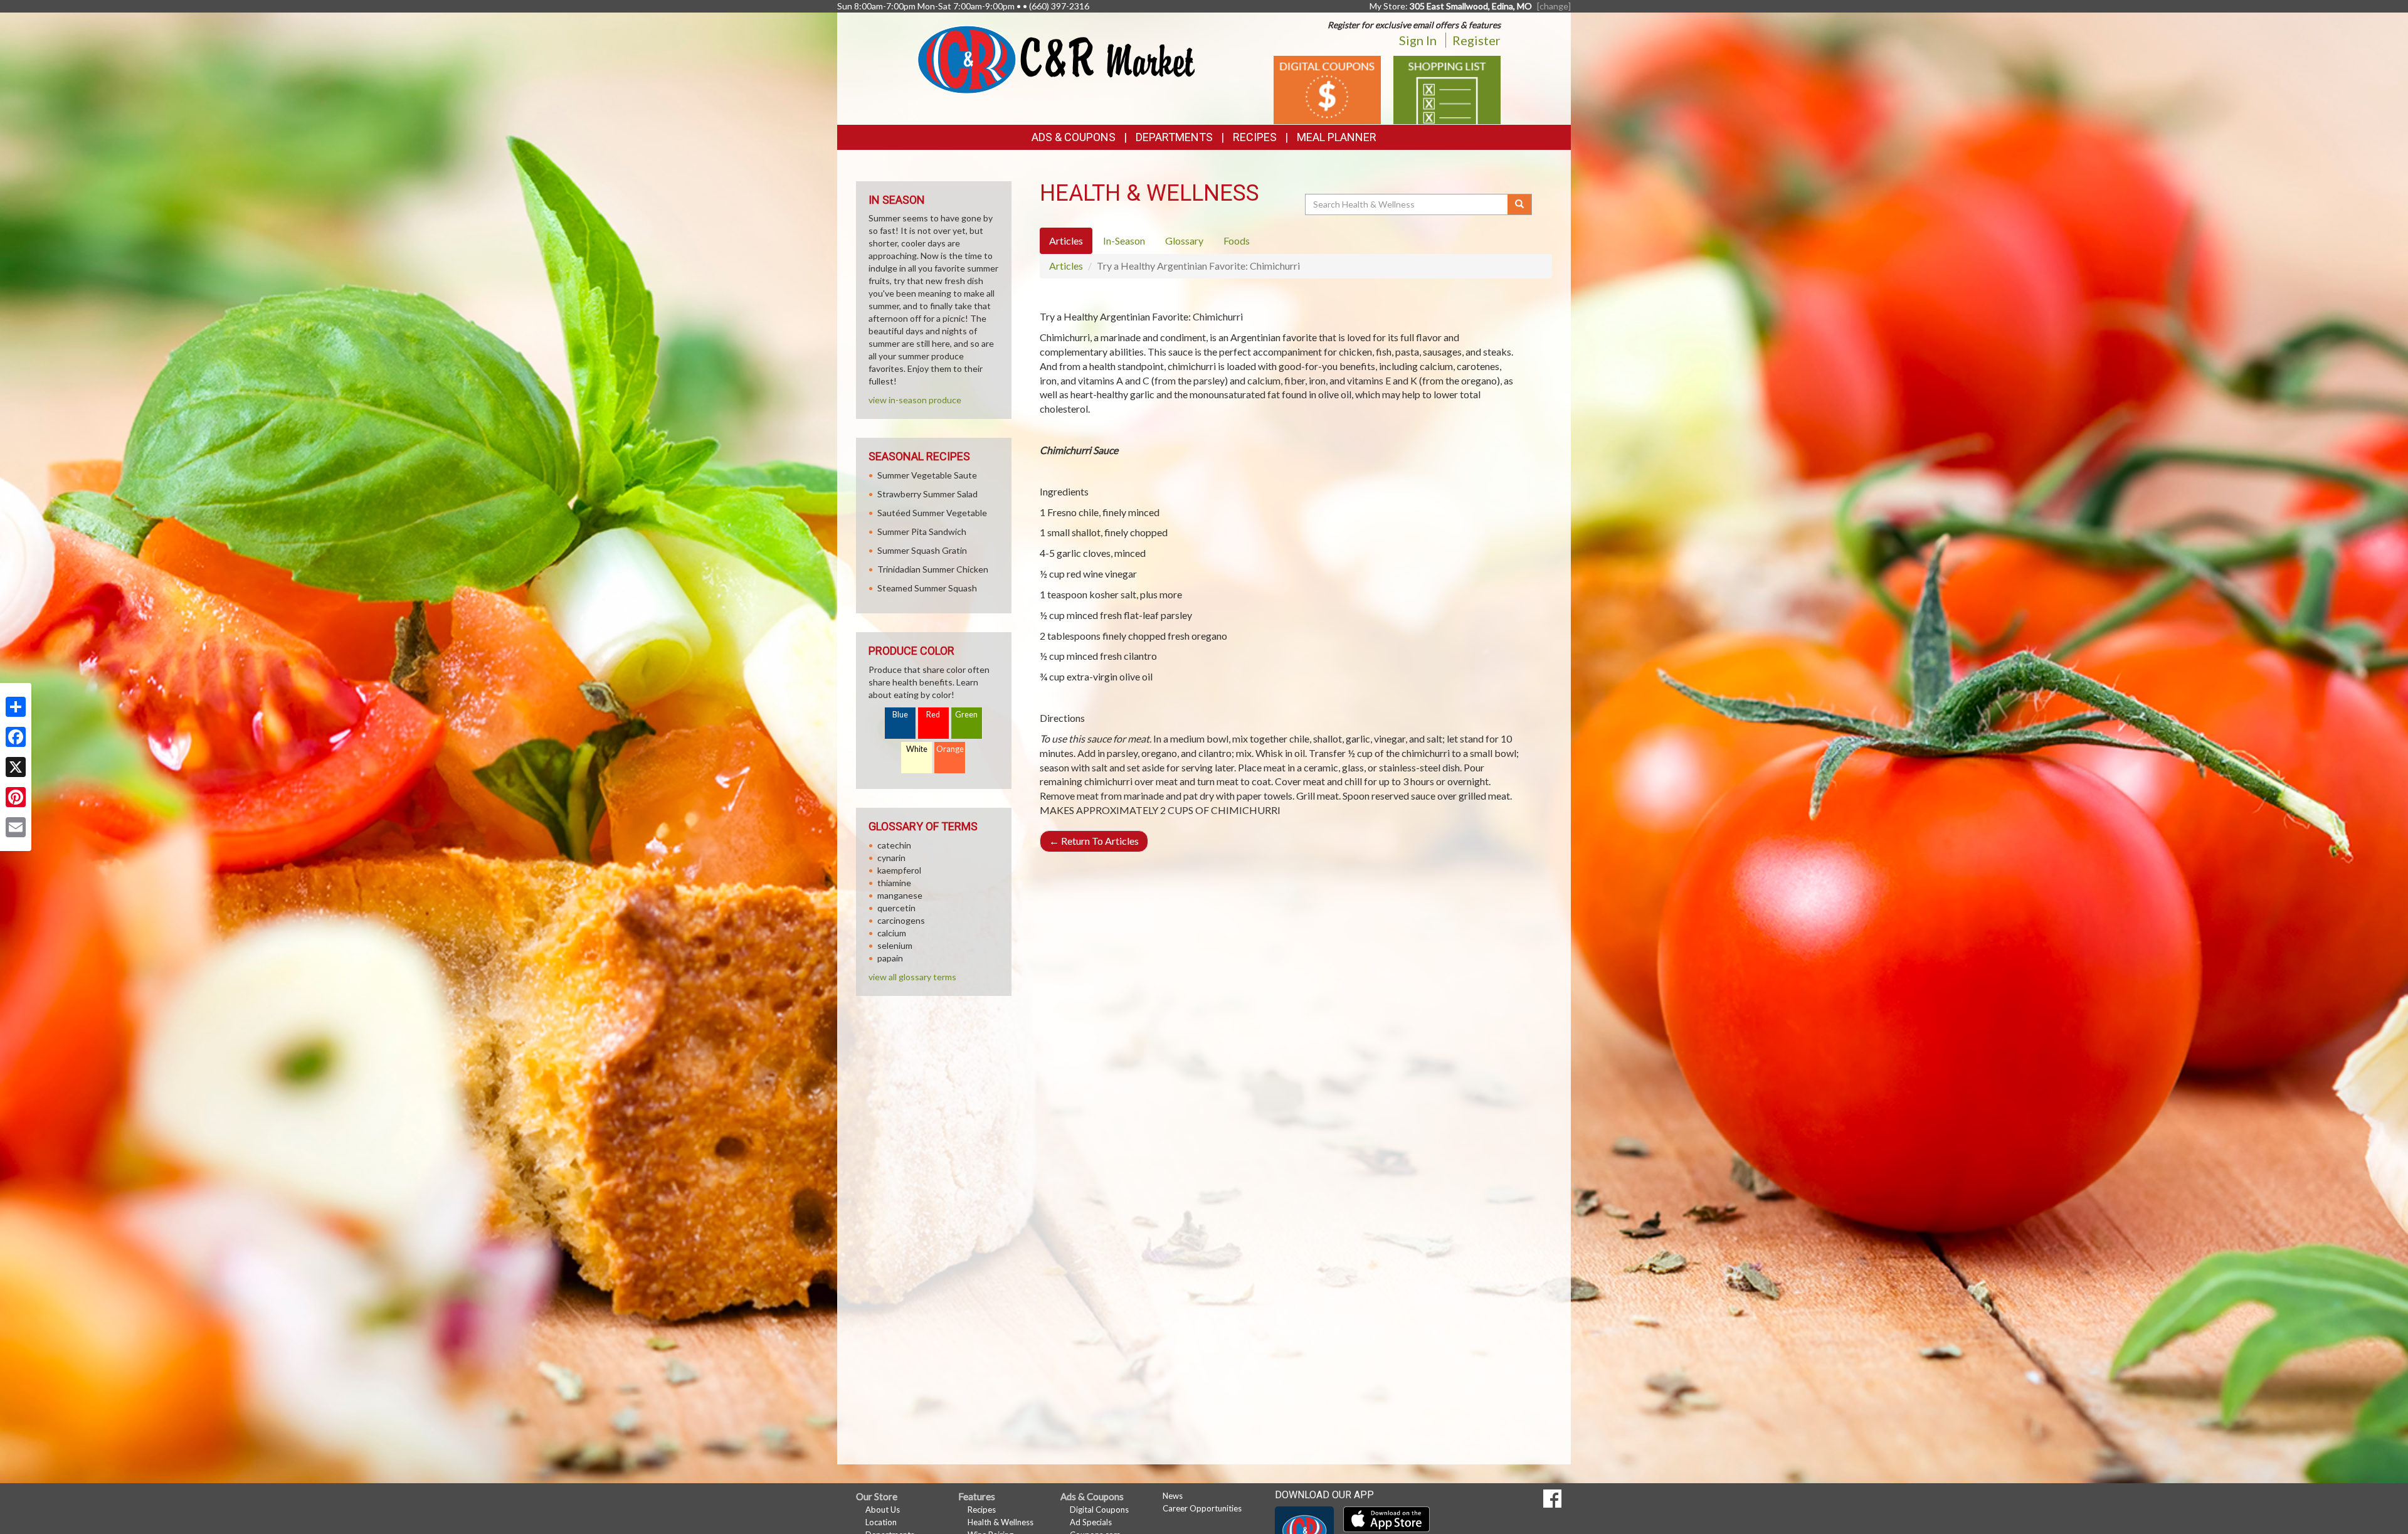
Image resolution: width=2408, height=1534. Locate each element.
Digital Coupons (1099, 1510)
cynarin (891, 858)
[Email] (16, 827)
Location (881, 1522)
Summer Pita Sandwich (922, 532)
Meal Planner (1337, 137)
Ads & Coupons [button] (1074, 137)
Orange (950, 749)
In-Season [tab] (1124, 241)
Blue (900, 715)
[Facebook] (16, 737)
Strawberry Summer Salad (927, 494)
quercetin (896, 908)
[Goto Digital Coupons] (1327, 89)
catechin (894, 845)
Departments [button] (1174, 137)
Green (966, 715)
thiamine (894, 883)
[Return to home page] (1056, 59)
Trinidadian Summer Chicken (933, 569)
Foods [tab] (1237, 241)
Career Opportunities (1202, 1508)
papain (890, 958)
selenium (895, 945)
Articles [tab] (1066, 241)
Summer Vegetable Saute (927, 475)
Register (1476, 40)
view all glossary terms (912, 977)
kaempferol (899, 870)
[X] (16, 767)
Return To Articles (1094, 841)
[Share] (16, 707)
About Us (883, 1510)
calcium (892, 933)
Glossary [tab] (1184, 241)
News (1173, 1496)
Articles (1066, 266)
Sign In (1418, 40)
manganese (900, 895)
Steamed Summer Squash (927, 588)
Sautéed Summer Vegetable (932, 513)
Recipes (1255, 137)
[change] (1554, 6)
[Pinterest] (16, 797)
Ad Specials (1091, 1522)
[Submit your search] (1520, 204)
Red (933, 715)
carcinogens (901, 920)
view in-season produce (915, 400)
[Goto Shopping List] (1447, 89)
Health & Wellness (1001, 1522)
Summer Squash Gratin (922, 550)
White (917, 749)
